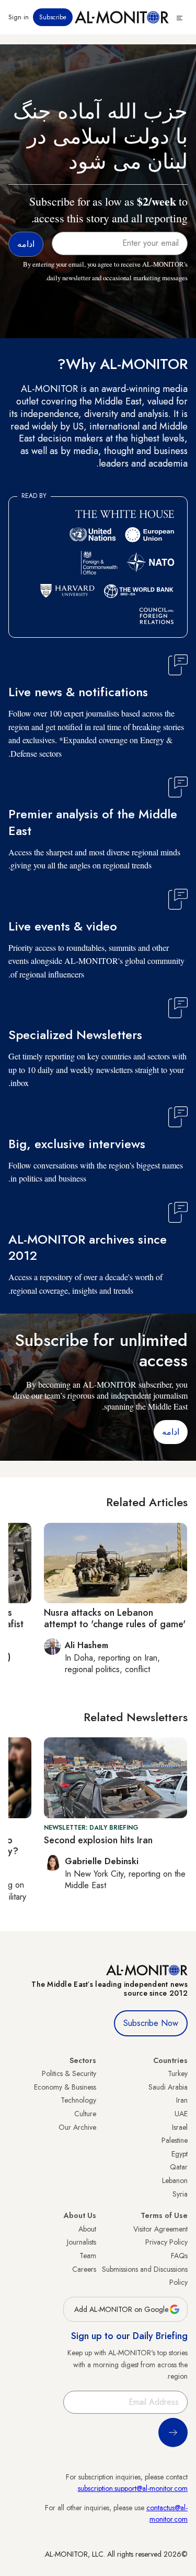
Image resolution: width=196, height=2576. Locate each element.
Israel (180, 2127)
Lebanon (175, 2180)
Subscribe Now (151, 2023)
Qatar (179, 2167)
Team (88, 2256)
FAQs (179, 2256)
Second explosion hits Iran (98, 1840)
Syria (180, 2194)
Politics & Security (69, 2073)
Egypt (180, 2154)
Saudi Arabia (168, 2087)
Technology (78, 2100)
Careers (84, 2269)
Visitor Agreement (160, 2229)
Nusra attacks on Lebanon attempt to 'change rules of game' (115, 1618)
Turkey (178, 2073)
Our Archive (77, 2127)
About (87, 2229)
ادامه (171, 1432)
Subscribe (53, 17)
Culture (85, 2114)
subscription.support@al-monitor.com (133, 2488)
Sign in (19, 17)
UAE (181, 2114)
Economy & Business (65, 2087)
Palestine (175, 2140)
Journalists (82, 2242)
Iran (182, 2100)
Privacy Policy (166, 2242)
